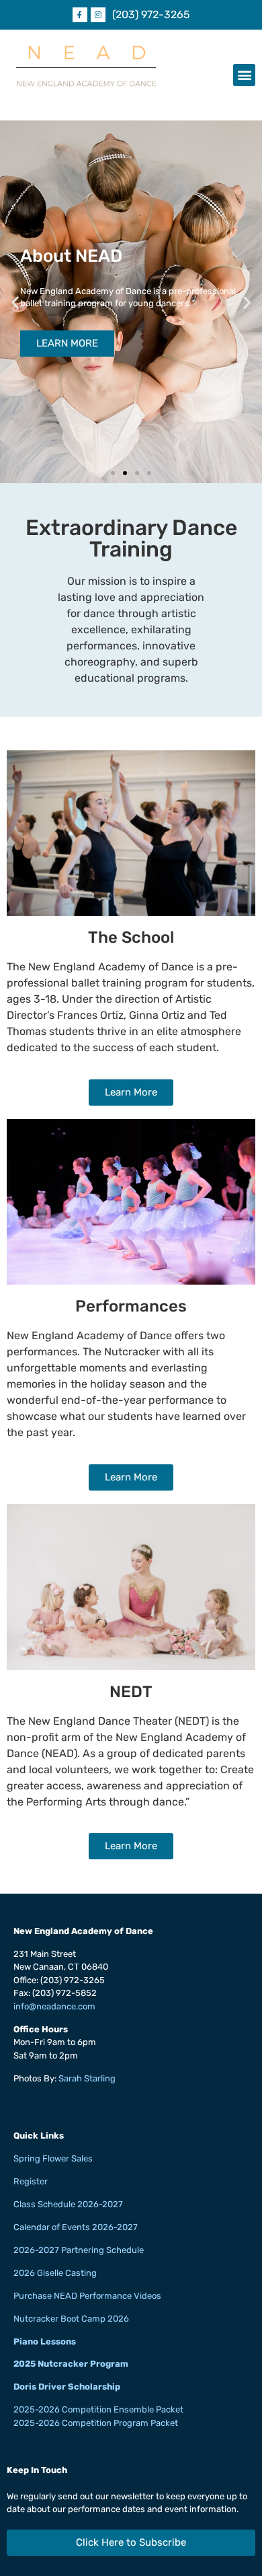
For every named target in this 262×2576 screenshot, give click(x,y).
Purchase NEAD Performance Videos (87, 2296)
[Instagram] (98, 15)
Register (31, 2181)
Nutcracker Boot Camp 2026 (71, 2319)
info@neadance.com (54, 2006)
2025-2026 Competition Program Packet (96, 2423)
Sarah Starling (87, 2078)
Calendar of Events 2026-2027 (76, 2227)
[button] (244, 75)
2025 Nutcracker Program (71, 2364)
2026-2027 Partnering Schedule (79, 2250)
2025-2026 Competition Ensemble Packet (98, 2409)
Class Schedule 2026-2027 (68, 2204)
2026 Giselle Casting (55, 2273)
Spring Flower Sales (53, 2158)
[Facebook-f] (80, 15)
